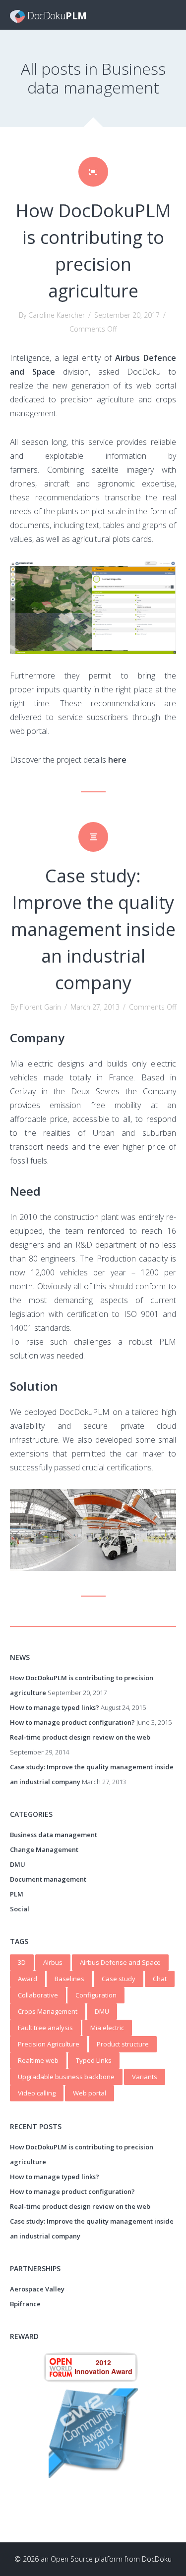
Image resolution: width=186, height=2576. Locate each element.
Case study (119, 1979)
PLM (17, 1894)
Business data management (54, 1835)
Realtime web (38, 2060)
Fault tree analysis (45, 2028)
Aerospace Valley (37, 2289)
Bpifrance (25, 2304)
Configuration (96, 1995)
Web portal (90, 2093)
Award (28, 1979)
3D (22, 1962)
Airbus (53, 1962)
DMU (18, 1864)
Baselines (69, 1979)
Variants (145, 2077)
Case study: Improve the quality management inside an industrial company (93, 929)
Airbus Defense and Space (120, 1962)
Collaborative (38, 1995)
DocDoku (157, 2559)
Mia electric (107, 2028)
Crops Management (48, 2011)
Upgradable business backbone (66, 2077)
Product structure (123, 2044)
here (117, 760)
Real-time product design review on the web (80, 1737)
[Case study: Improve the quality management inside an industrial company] (93, 837)
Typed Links (94, 2060)
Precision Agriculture (49, 2044)
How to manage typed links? (55, 1707)
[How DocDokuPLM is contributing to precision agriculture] (93, 172)
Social (20, 1909)
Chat (160, 1979)
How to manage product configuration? (72, 1722)
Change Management (44, 1849)
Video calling (37, 2093)
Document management (48, 1879)
